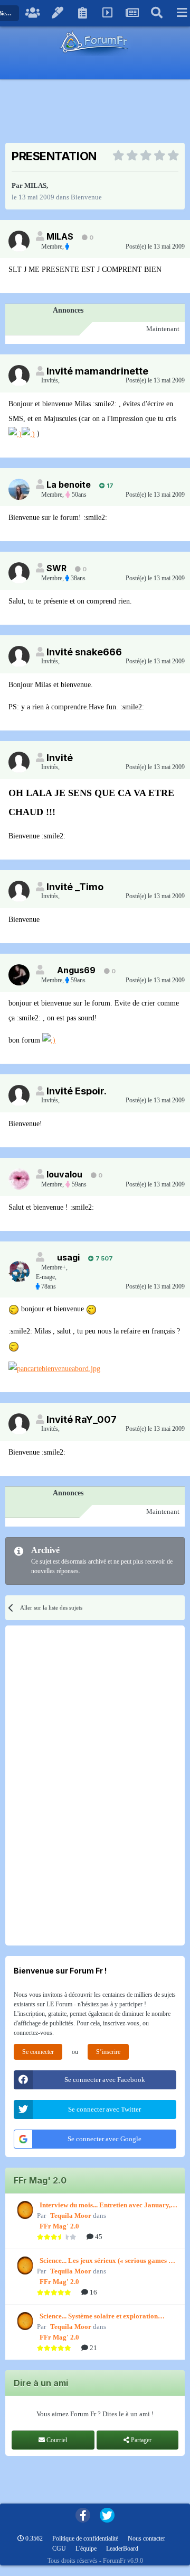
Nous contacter (146, 2538)
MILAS (35, 185)
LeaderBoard (122, 2548)
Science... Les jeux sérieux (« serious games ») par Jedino (107, 2261)
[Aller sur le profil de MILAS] (19, 241)
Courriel (56, 2440)
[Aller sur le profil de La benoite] (19, 489)
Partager (140, 2440)
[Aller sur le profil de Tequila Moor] (24, 2210)
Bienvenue (86, 197)
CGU (59, 2548)
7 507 (103, 1258)
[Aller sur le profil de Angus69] (19, 975)
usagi (68, 1257)
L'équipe (86, 2548)
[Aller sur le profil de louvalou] (19, 1179)
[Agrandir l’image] (15, 433)
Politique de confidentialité (85, 2538)
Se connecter (38, 2052)
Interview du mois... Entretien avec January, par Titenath (105, 2206)
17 (109, 486)
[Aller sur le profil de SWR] (19, 573)
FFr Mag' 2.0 (59, 2226)
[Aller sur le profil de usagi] (19, 1272)
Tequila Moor (71, 2216)
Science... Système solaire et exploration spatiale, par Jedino (99, 2317)
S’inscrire (108, 2052)
